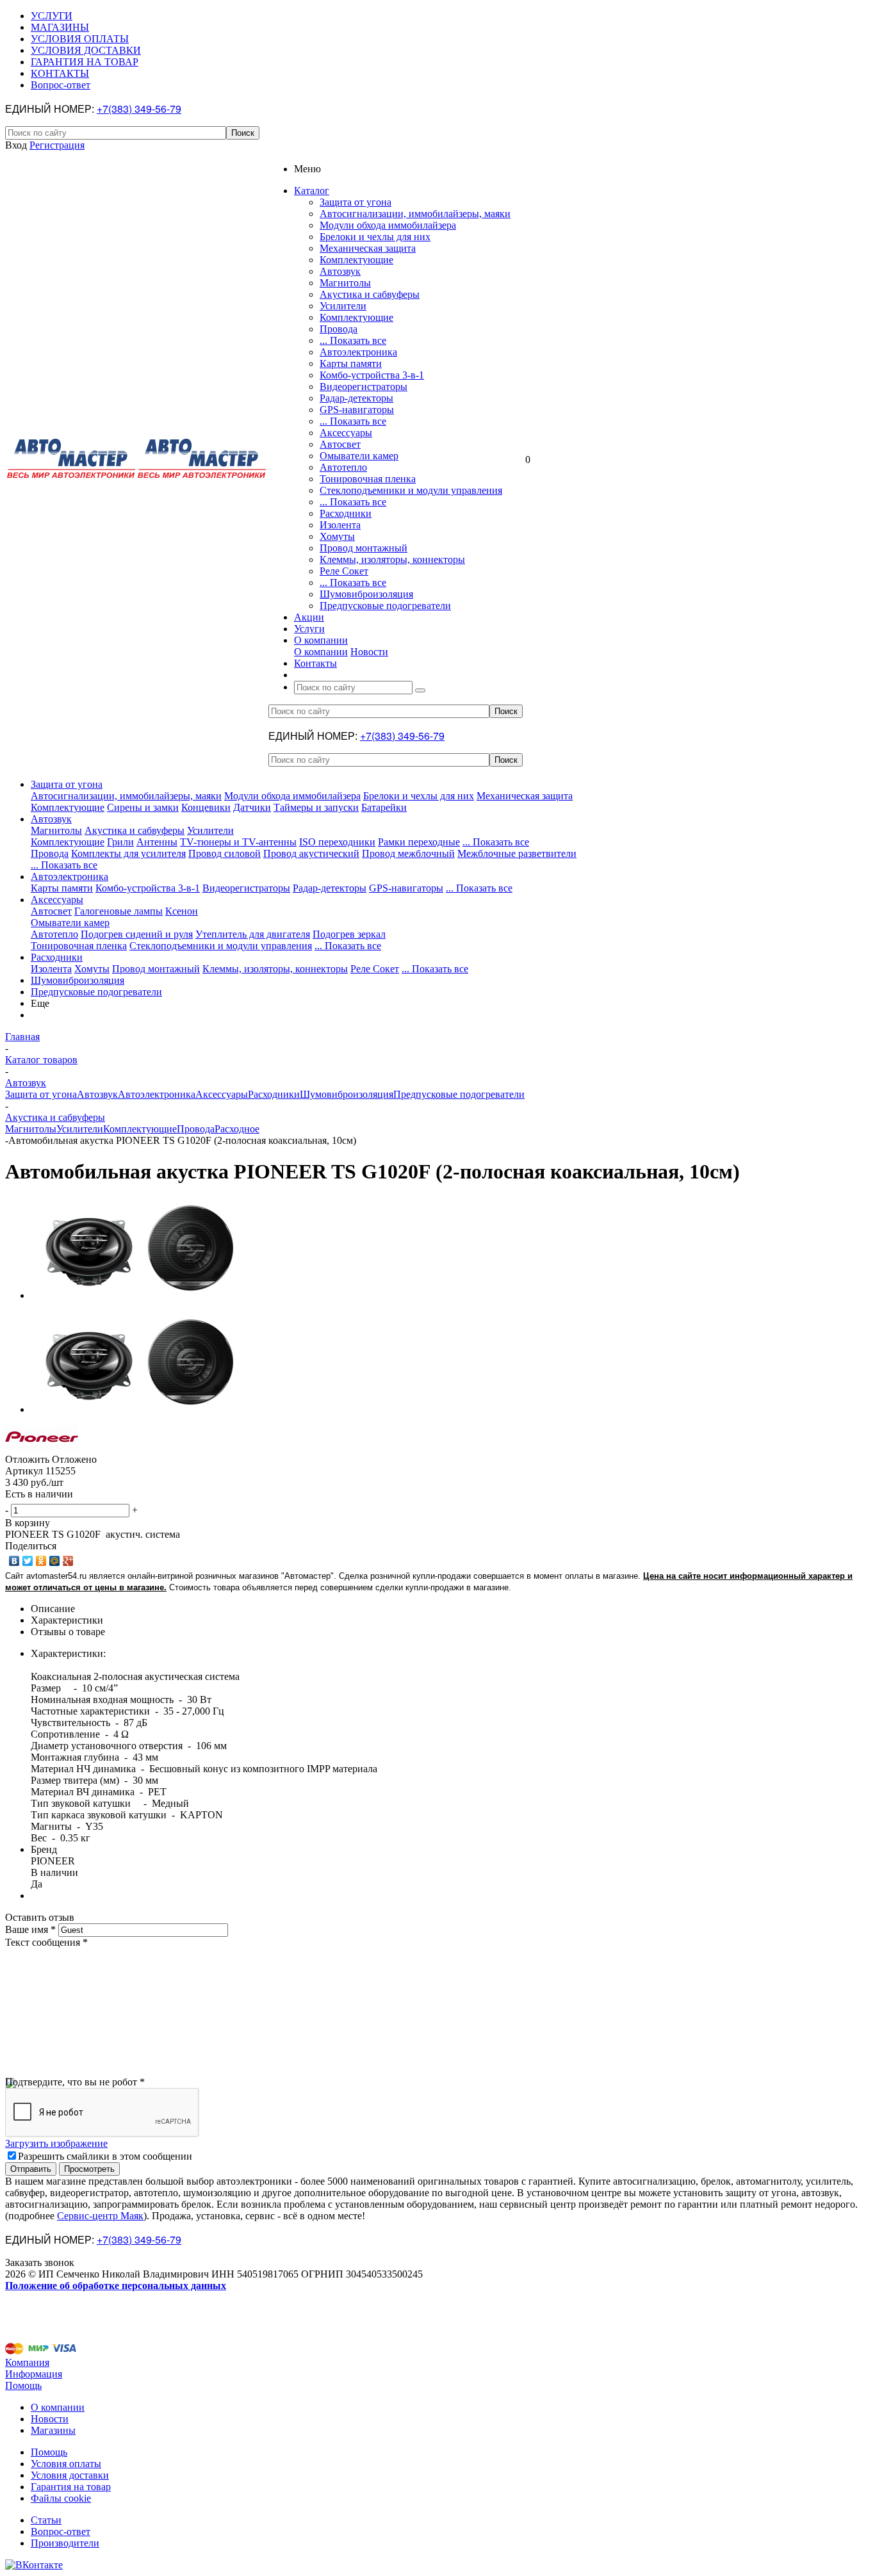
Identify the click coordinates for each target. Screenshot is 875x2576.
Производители (65, 2543)
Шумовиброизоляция (366, 594)
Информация (34, 2374)
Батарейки (384, 807)
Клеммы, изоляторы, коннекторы (392, 559)
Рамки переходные (419, 842)
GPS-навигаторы (357, 410)
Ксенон (182, 911)
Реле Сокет (344, 571)
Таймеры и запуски (316, 807)
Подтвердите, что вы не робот (75, 2082)
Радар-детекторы (356, 398)
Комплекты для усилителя (128, 853)
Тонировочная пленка (368, 479)
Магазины (53, 2430)
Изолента (340, 525)
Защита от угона (356, 202)
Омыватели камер (359, 456)
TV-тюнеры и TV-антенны (238, 842)
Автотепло (343, 467)
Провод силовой (225, 853)
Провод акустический (311, 853)
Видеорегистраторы (364, 387)
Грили (120, 842)
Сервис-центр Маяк (100, 2216)
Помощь (23, 2385)
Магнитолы (345, 283)
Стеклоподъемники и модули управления (411, 490)
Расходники (346, 513)
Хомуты (337, 536)
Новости (369, 652)
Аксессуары (346, 433)
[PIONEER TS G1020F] (140, 1295)
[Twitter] (28, 1561)
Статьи (46, 2520)
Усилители (343, 306)
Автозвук (340, 271)
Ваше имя (30, 1929)
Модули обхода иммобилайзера (388, 225)
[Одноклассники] (41, 1561)
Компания (27, 2362)
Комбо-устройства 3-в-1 (372, 375)
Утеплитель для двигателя (253, 934)
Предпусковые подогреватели (385, 606)
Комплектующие (356, 260)
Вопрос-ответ (61, 2531)
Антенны (157, 842)
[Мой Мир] (55, 1561)
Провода (339, 329)
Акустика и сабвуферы (370, 294)
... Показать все (353, 340)
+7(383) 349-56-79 (139, 109)
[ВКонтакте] (14, 1561)
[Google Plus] (68, 1561)
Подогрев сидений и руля (137, 934)
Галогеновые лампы (119, 911)
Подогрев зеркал (349, 934)
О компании (321, 652)
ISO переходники (337, 842)
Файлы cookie (61, 2498)
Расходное (237, 1129)
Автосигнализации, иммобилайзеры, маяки (415, 214)
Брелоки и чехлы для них (375, 237)
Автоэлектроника (358, 352)
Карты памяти (351, 363)
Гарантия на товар (71, 2487)
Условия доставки (70, 2475)
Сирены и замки (143, 807)
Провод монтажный (364, 548)
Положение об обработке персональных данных (116, 2286)
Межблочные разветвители (517, 853)
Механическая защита (368, 248)
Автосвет (340, 444)
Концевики (206, 807)
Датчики (252, 807)
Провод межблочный (408, 853)
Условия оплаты (66, 2464)
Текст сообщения (46, 1942)
